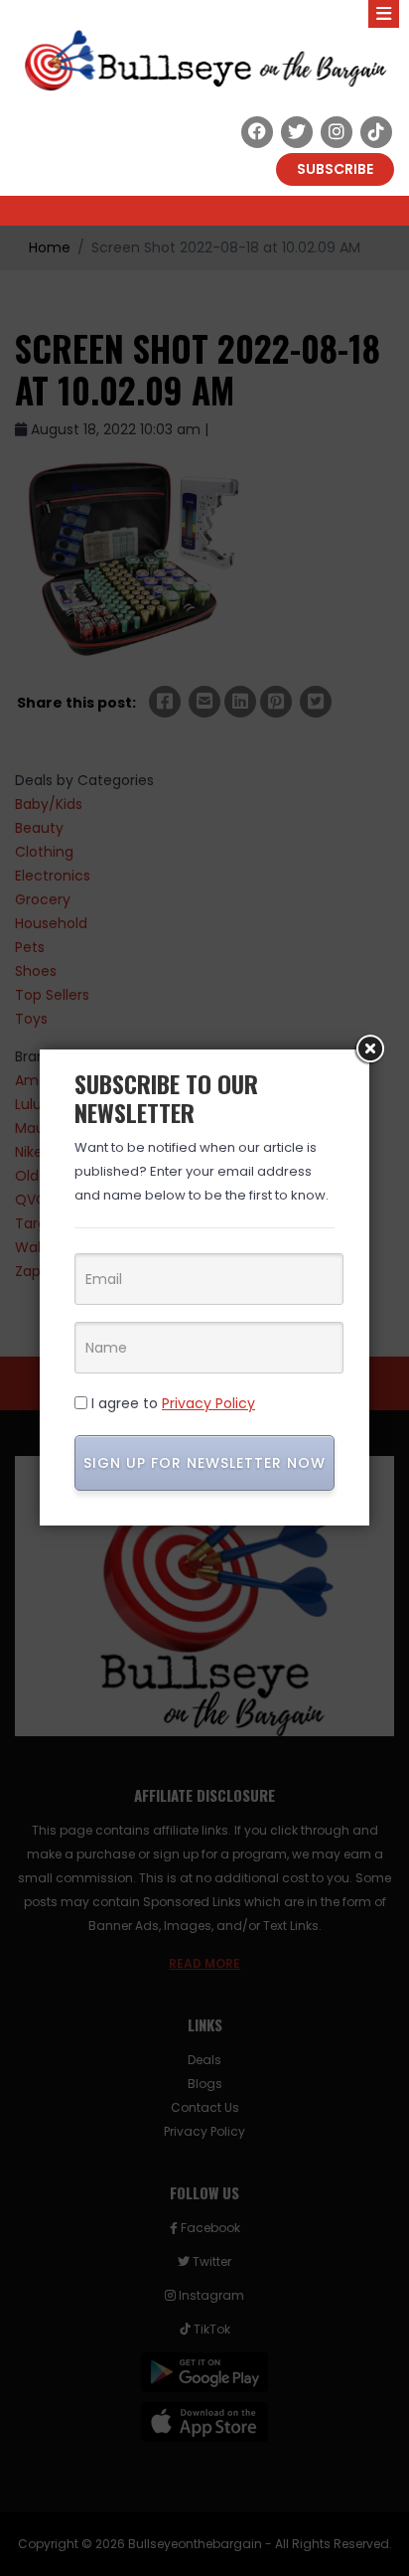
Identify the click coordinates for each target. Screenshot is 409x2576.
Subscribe (335, 169)
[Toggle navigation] (384, 14)
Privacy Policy (208, 1403)
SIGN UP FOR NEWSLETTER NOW (204, 1463)
